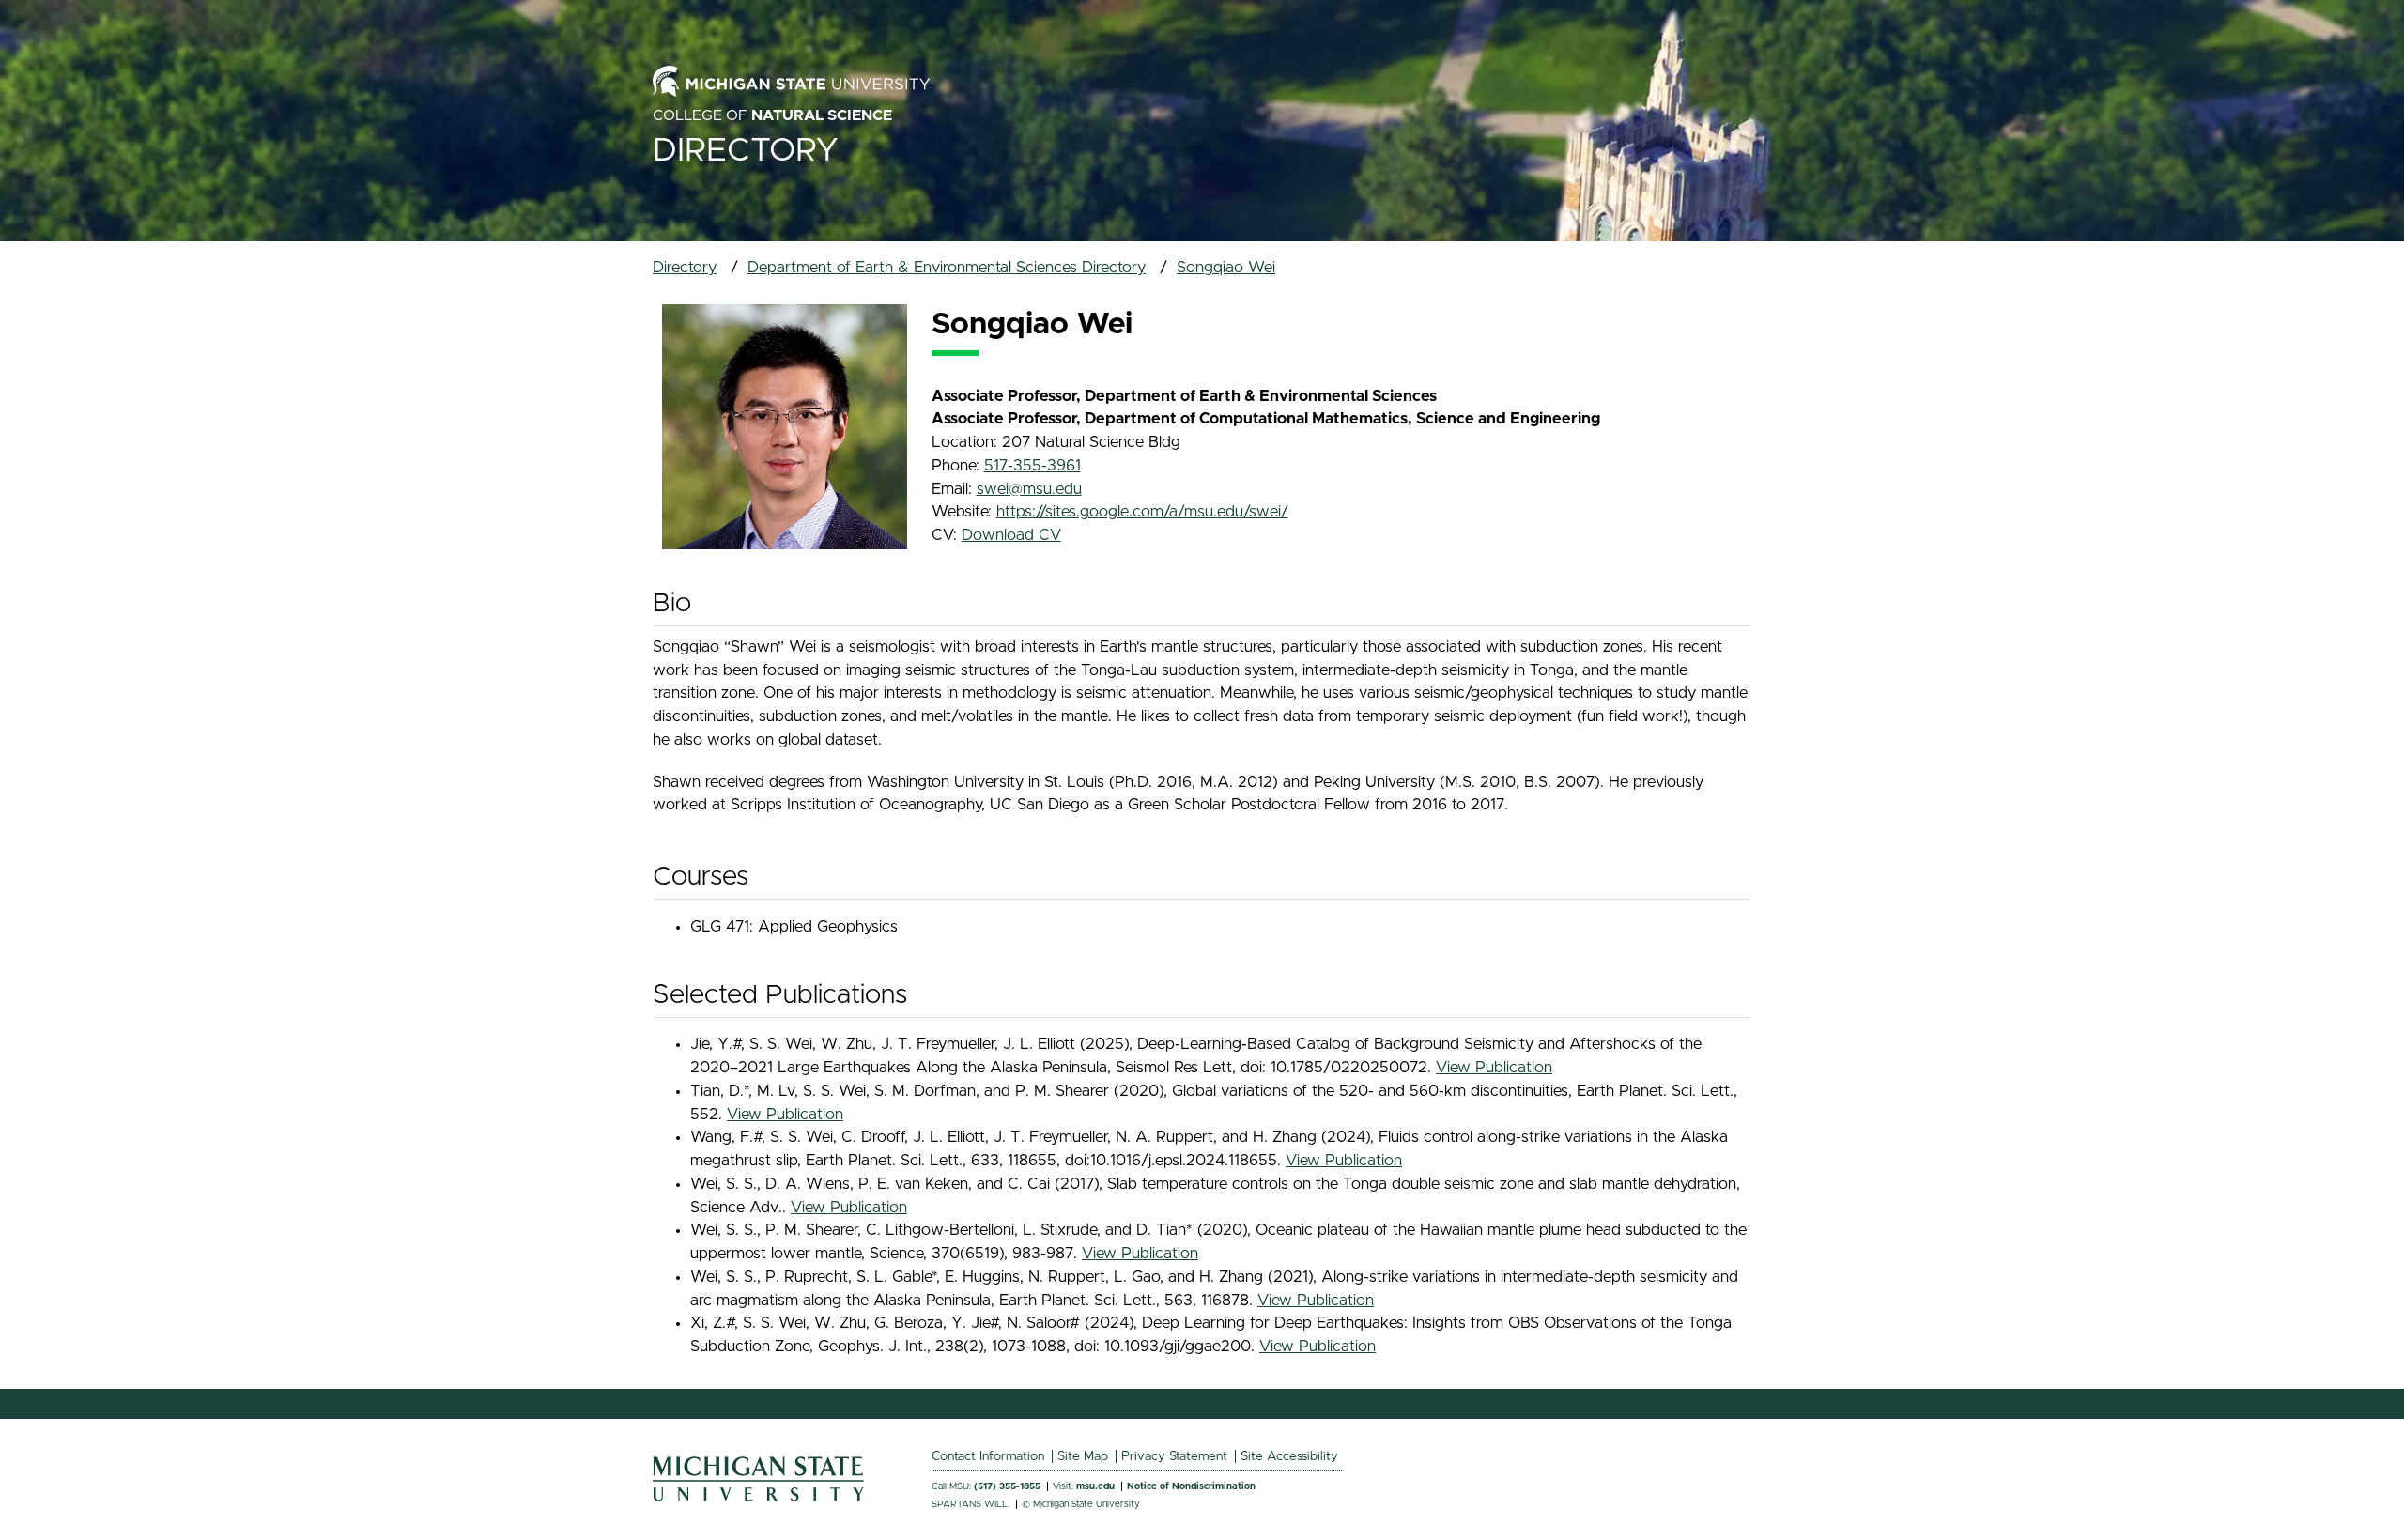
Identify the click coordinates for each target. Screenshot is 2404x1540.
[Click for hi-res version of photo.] (785, 427)
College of (772, 115)
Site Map (1083, 1456)
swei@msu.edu (1029, 489)
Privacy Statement (1174, 1456)
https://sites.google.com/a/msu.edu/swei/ (1142, 512)
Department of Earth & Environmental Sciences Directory (947, 268)
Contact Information (988, 1456)
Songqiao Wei (1226, 268)
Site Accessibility (1289, 1456)
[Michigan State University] (758, 1497)
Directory (746, 151)
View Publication (1494, 1068)
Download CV (1011, 535)
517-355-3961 (1032, 466)
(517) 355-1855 (1007, 1486)
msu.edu (1095, 1486)
